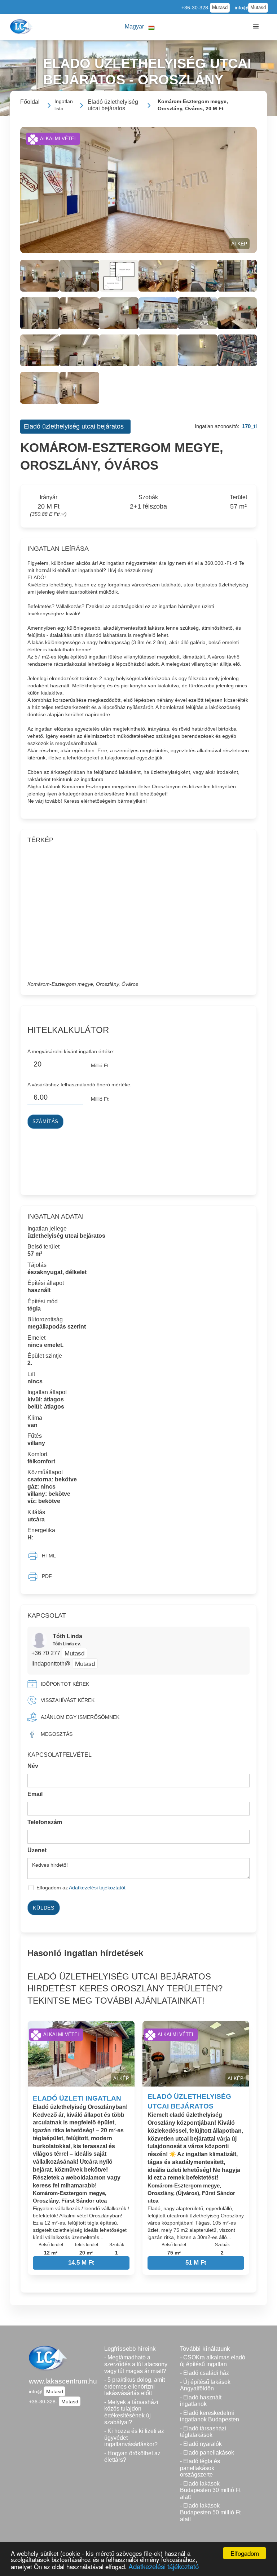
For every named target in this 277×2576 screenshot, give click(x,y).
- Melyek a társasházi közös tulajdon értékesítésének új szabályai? (131, 2412)
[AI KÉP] (138, 189)
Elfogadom (245, 2553)
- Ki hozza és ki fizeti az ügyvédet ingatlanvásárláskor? (134, 2438)
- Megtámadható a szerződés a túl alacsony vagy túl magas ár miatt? (136, 2364)
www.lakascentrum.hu (63, 2381)
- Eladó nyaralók (201, 2444)
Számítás (45, 1122)
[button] (140, 27)
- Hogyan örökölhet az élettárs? (132, 2457)
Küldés (43, 1908)
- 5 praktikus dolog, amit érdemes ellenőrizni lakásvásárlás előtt (135, 2386)
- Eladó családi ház (205, 2373)
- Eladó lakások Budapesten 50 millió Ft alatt (210, 2512)
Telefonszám (45, 1822)
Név (33, 1766)
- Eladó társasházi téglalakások (203, 2432)
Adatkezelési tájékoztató (164, 2566)
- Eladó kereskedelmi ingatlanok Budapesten (210, 2416)
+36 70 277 (47, 1653)
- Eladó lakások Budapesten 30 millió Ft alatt (210, 2490)
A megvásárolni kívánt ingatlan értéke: (71, 1051)
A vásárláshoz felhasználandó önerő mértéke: (80, 1085)
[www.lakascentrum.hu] (22, 27)
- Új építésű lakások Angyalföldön (205, 2385)
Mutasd (220, 8)
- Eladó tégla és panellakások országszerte (200, 2468)
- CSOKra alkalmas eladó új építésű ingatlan (213, 2361)
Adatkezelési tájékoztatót (97, 1888)
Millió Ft (100, 1065)
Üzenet (37, 1850)
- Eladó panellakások (207, 2453)
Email (35, 1794)
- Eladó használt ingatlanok (201, 2401)
